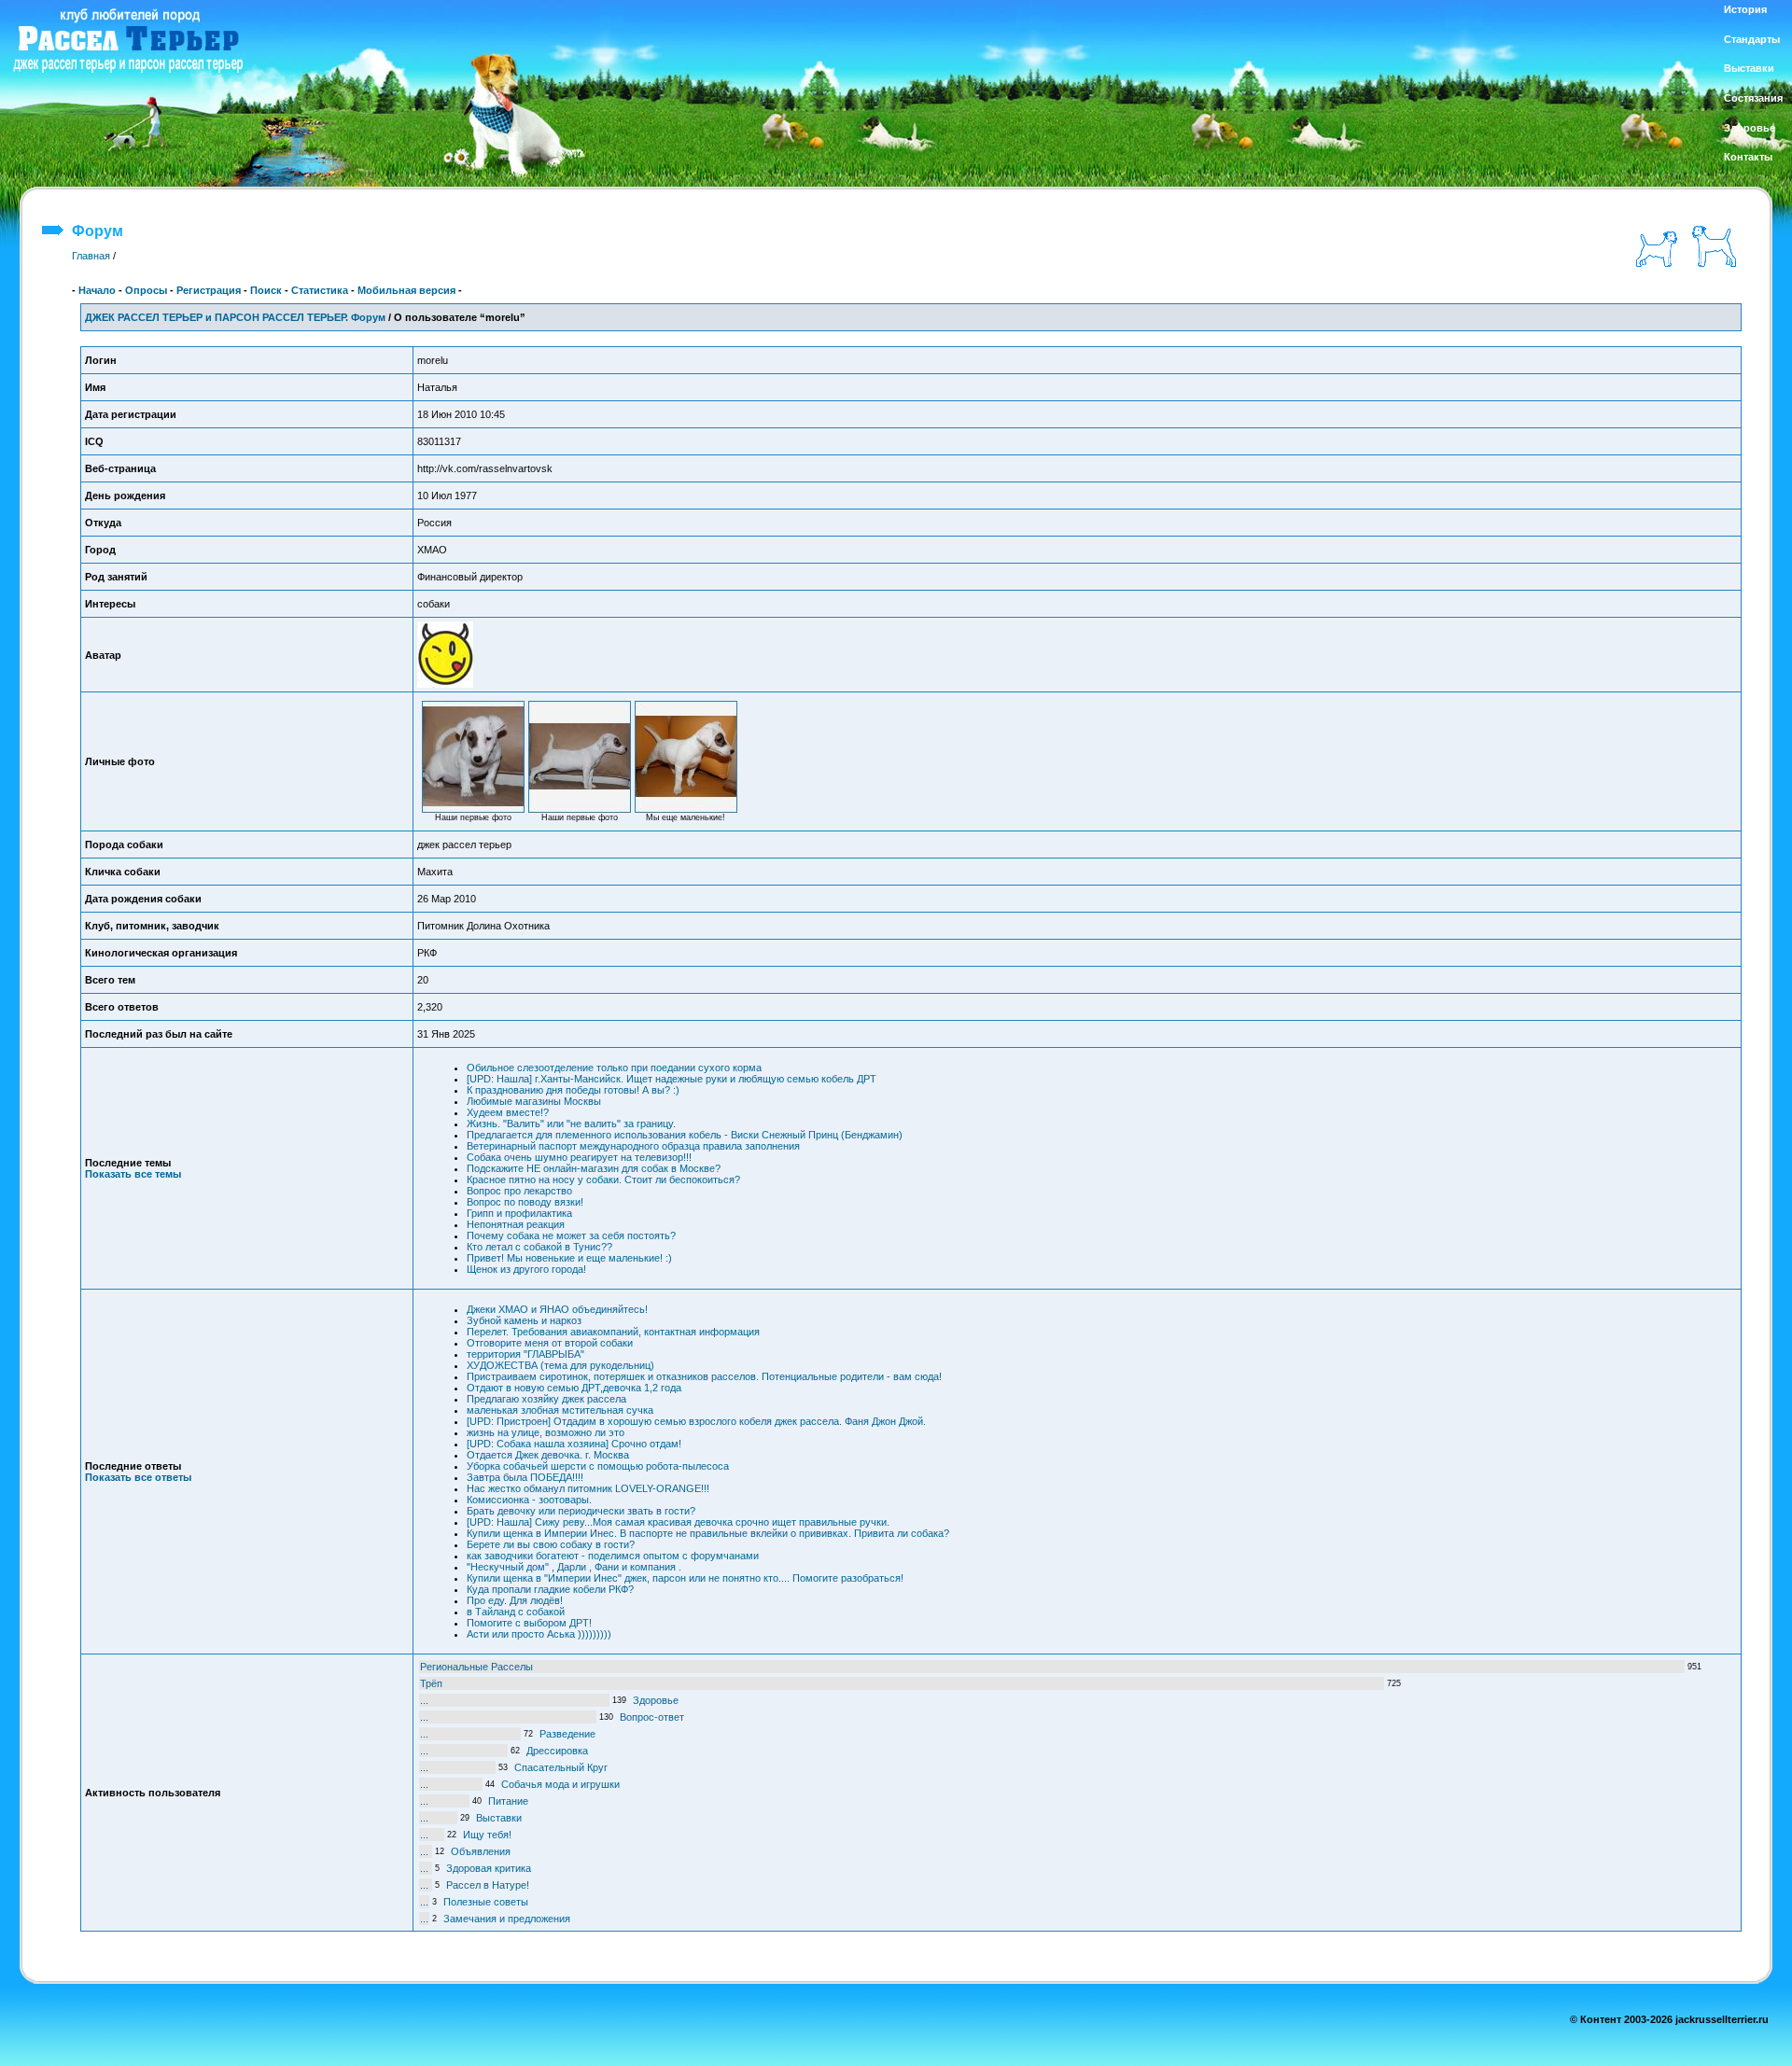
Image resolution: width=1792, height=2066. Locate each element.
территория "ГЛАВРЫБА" (525, 1354)
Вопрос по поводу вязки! (525, 1202)
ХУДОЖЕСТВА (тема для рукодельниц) (560, 1365)
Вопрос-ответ (652, 1717)
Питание (508, 1801)
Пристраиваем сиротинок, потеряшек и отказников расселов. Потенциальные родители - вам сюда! (704, 1376)
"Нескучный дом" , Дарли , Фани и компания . (574, 1567)
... (424, 1700)
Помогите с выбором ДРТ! (529, 1623)
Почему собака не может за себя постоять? (571, 1235)
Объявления (481, 1851)
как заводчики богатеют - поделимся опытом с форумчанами (613, 1556)
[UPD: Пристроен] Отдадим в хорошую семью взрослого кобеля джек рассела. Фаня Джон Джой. (696, 1421)
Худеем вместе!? (508, 1112)
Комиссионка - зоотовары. (529, 1500)
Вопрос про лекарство (519, 1191)
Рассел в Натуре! (488, 1885)
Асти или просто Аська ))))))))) (539, 1634)
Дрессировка (557, 1751)
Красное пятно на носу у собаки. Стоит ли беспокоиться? (603, 1180)
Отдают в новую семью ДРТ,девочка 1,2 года (574, 1388)
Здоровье (656, 1700)
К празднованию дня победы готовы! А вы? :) (573, 1090)
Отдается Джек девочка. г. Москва (548, 1455)
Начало (97, 290)
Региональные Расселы (476, 1667)
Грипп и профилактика (519, 1213)
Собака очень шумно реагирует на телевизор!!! (579, 1157)
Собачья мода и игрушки (560, 1784)
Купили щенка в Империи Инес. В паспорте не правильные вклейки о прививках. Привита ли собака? (708, 1533)
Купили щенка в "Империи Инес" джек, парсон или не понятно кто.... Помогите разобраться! (685, 1578)
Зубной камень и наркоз (524, 1320)
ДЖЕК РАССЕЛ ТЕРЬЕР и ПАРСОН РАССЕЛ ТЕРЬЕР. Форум (235, 317)
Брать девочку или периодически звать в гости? (581, 1511)
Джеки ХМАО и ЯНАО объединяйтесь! (557, 1309)
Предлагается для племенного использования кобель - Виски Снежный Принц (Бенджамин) (685, 1135)
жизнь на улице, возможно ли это (546, 1432)
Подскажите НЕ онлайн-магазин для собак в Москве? (594, 1168)
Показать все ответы (138, 1477)
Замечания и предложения (507, 1919)
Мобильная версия (406, 290)
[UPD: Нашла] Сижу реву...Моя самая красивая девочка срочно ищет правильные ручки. (678, 1522)
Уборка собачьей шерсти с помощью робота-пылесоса (598, 1466)
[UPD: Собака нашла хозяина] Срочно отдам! (574, 1444)
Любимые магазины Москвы (534, 1101)
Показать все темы (133, 1174)
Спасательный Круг (561, 1767)
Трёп (431, 1683)
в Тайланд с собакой (516, 1612)
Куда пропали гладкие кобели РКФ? (550, 1589)
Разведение (567, 1734)
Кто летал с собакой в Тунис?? (539, 1247)
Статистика (320, 290)
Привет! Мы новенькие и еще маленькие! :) (569, 1258)
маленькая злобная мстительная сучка (560, 1410)
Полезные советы (486, 1902)
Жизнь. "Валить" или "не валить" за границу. (571, 1124)
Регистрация (209, 290)
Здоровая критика (489, 1868)
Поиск (266, 290)
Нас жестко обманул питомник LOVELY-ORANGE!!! (588, 1488)
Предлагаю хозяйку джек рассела (546, 1399)
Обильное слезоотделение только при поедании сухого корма (614, 1068)
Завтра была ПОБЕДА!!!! (525, 1477)
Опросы (146, 290)
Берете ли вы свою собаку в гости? (551, 1544)
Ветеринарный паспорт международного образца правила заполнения (633, 1146)
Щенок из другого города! (526, 1269)
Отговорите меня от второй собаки (550, 1343)
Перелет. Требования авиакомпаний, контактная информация (613, 1332)
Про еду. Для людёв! (515, 1600)
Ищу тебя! (487, 1835)
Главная (91, 256)
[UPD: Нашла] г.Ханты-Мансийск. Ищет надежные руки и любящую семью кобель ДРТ (672, 1079)
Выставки (499, 1818)
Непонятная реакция (516, 1224)
